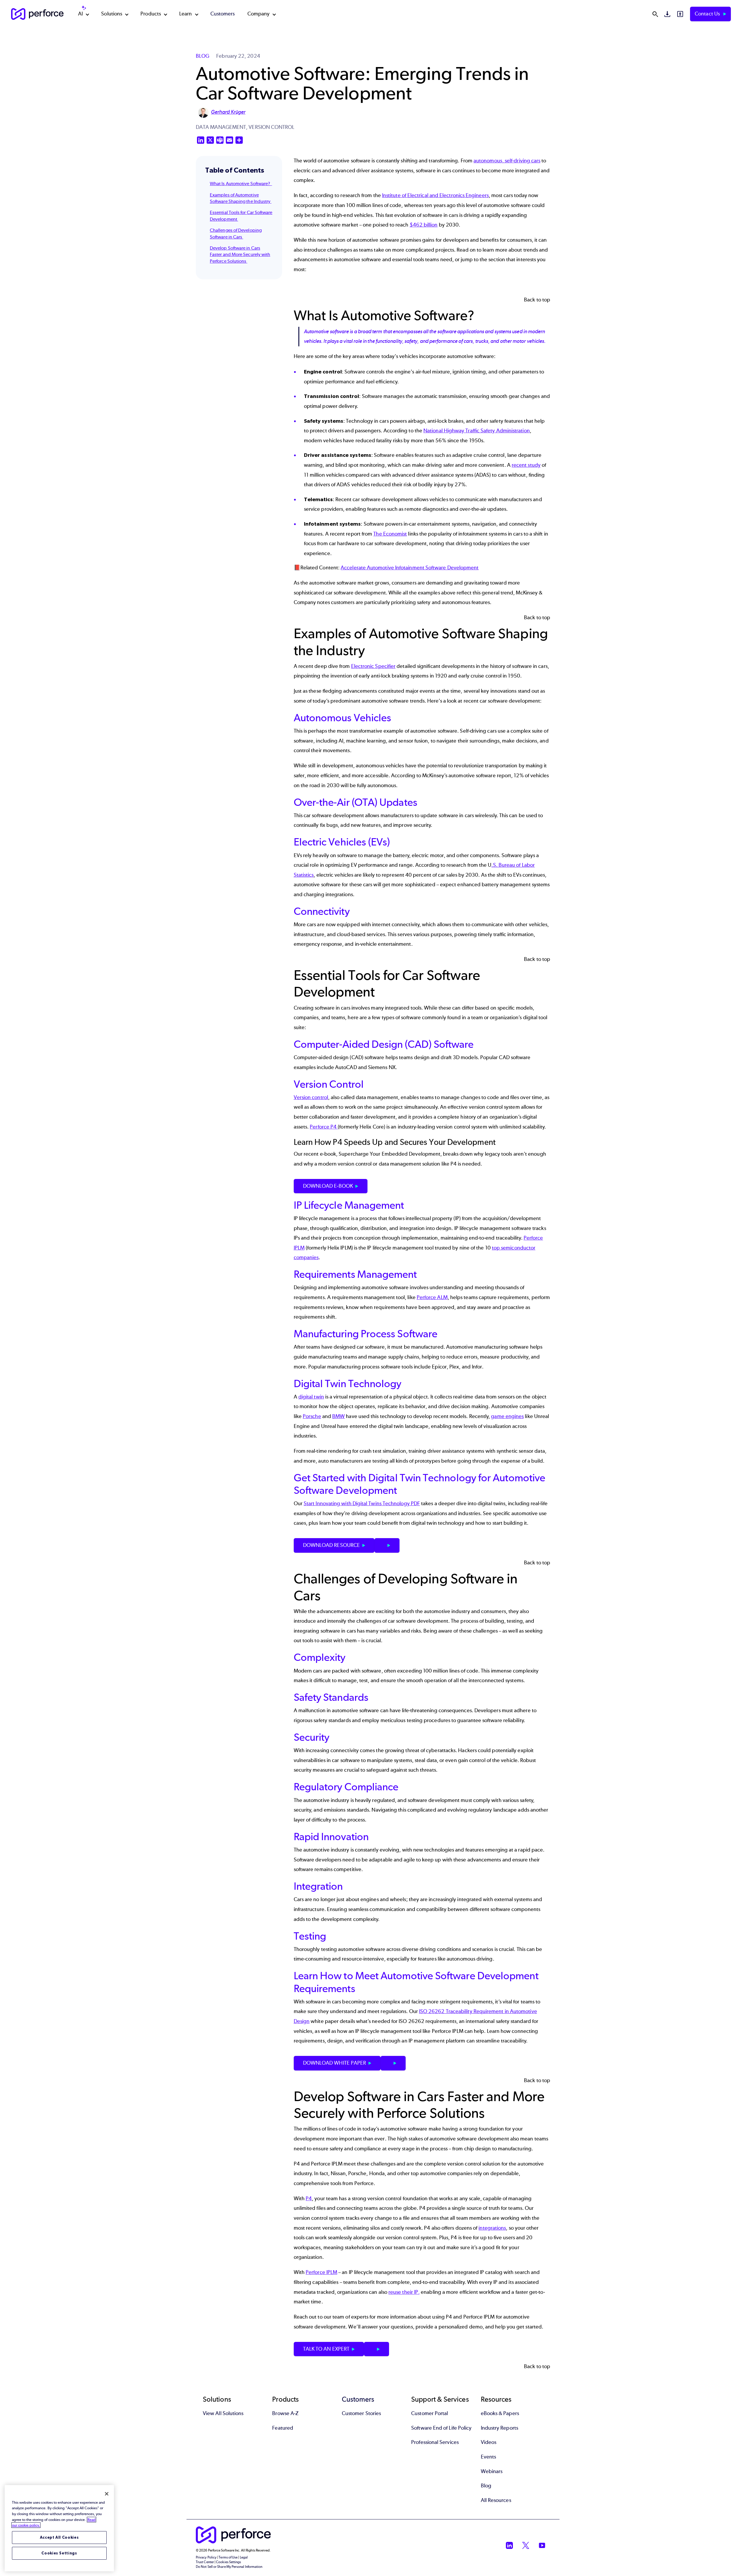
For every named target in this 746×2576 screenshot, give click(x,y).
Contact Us (708, 14)
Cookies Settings (59, 2553)
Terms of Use (228, 2557)
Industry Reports (499, 2428)
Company (259, 14)
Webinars (492, 2471)
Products (151, 14)
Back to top (537, 300)
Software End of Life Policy (441, 2428)
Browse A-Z (285, 2413)
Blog (486, 2486)
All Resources (496, 2500)
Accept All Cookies (59, 2537)
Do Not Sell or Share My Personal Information (229, 2567)
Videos (489, 2442)
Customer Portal (430, 2413)
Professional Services (435, 2442)
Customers (223, 14)
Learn (185, 14)
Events (488, 2457)
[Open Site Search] (655, 14)
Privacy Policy (206, 2557)
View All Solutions (223, 2413)
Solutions (112, 14)
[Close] (107, 2494)
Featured (283, 2428)
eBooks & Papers (500, 2413)
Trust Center (205, 2562)
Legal (244, 2557)
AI (80, 14)
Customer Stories (361, 2413)
